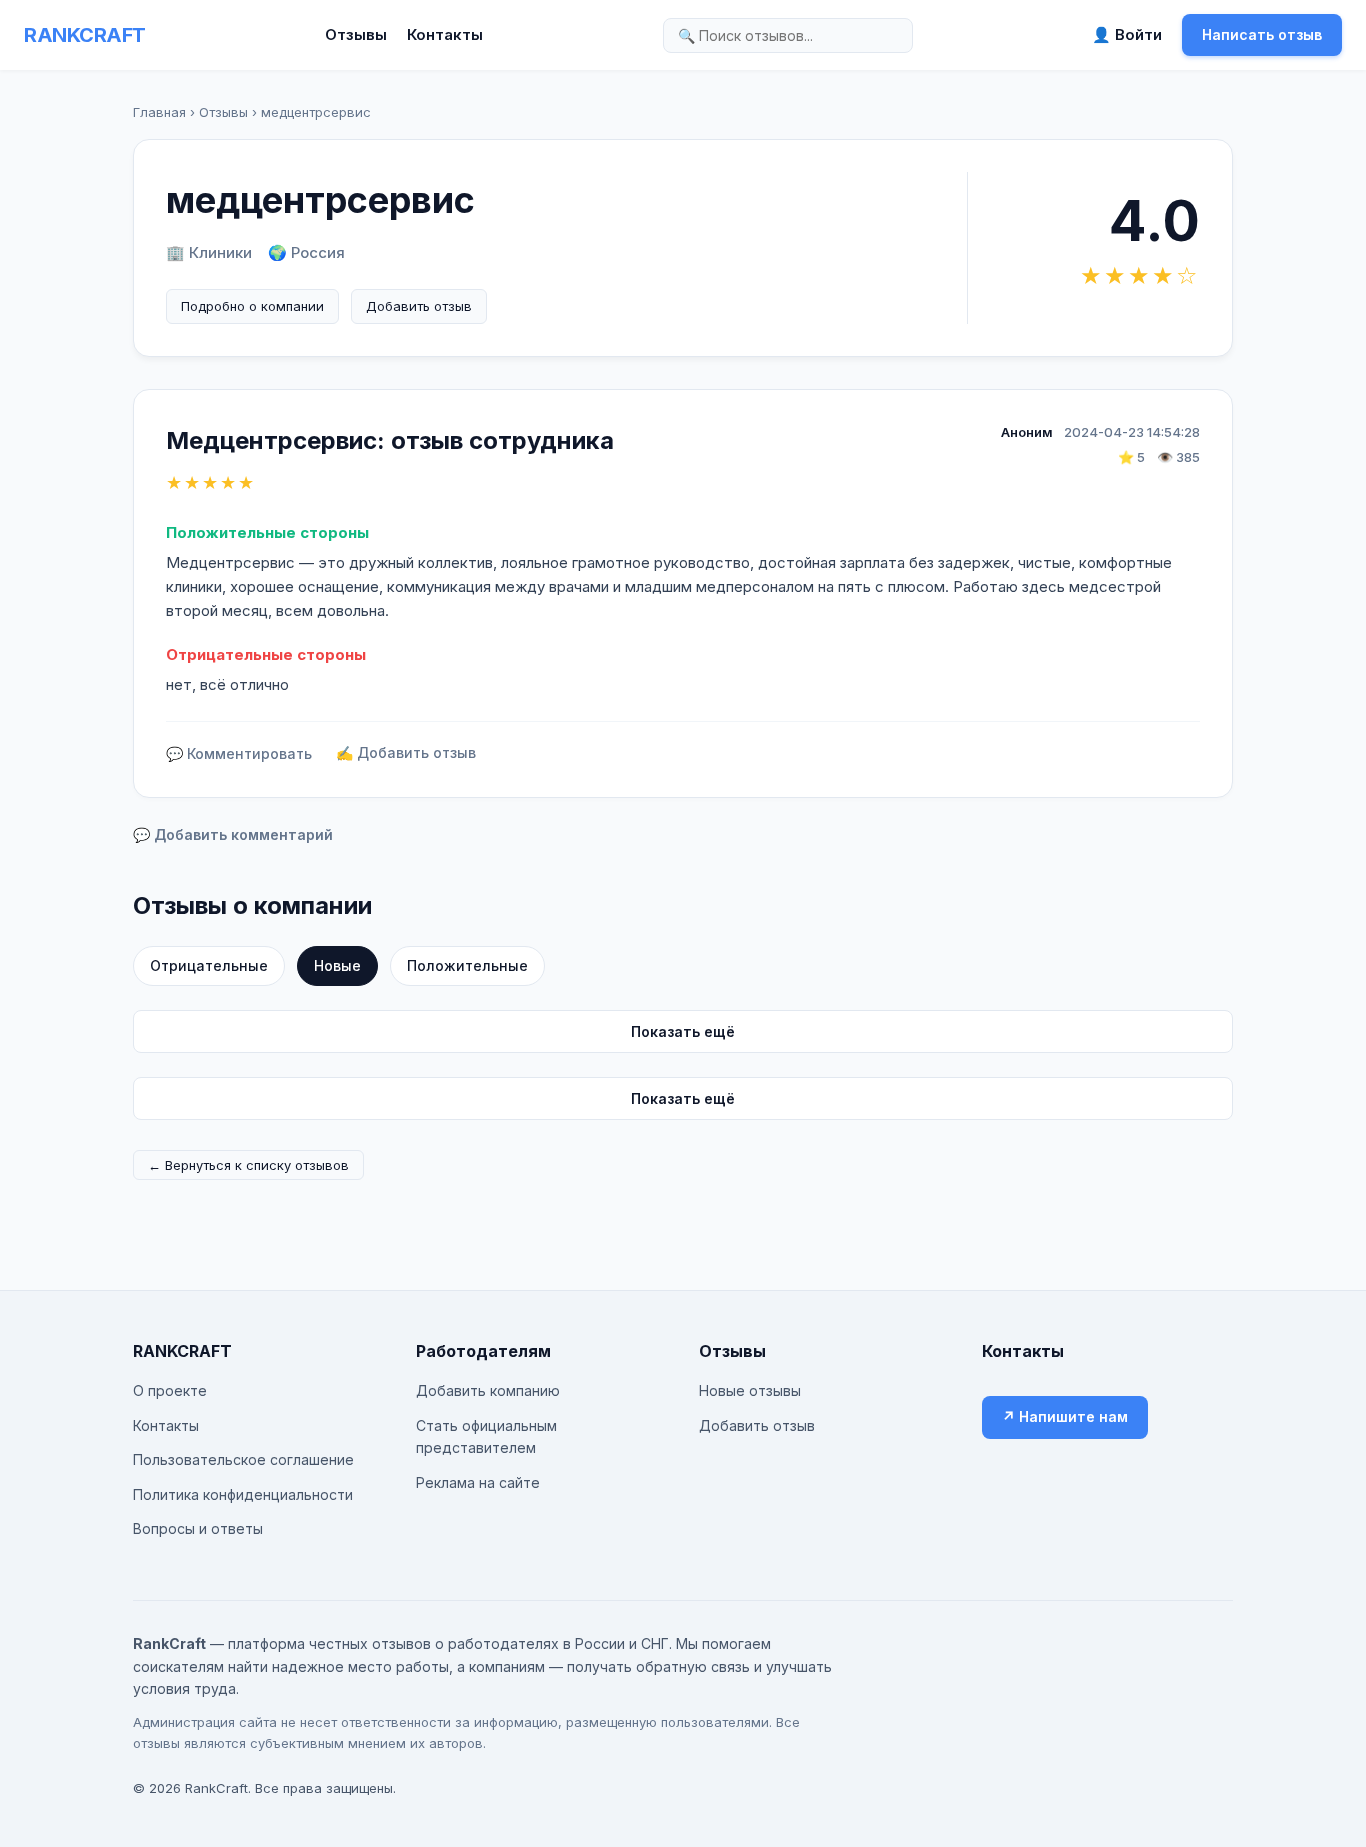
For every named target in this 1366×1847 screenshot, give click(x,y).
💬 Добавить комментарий (233, 834)
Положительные (467, 965)
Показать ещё (683, 1031)
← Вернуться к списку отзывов (248, 1165)
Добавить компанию (488, 1390)
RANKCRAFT (85, 35)
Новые (337, 965)
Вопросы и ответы (198, 1528)
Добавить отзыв (419, 306)
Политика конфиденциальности (243, 1494)
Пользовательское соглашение (243, 1459)
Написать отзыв (1262, 34)
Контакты (445, 34)
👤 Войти (1127, 34)
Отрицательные (209, 965)
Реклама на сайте (478, 1482)
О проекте (170, 1390)
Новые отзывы (750, 1390)
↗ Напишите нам (1065, 1416)
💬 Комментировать (239, 753)
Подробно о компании (252, 306)
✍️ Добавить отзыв (406, 752)
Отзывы (356, 34)
